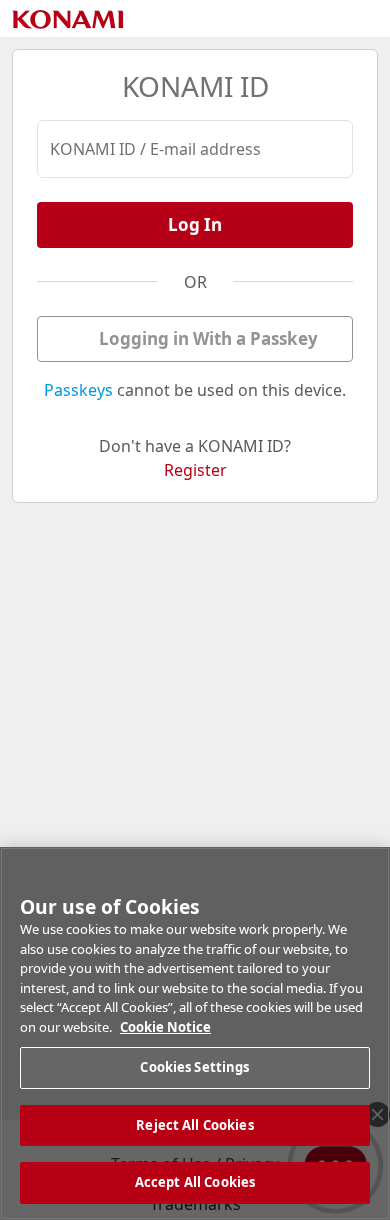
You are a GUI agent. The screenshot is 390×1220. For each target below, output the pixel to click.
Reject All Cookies (194, 1125)
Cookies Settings (194, 1067)
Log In (195, 224)
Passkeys (78, 390)
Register (195, 470)
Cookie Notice (165, 1027)
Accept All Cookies (195, 1182)
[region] (195, 1033)
